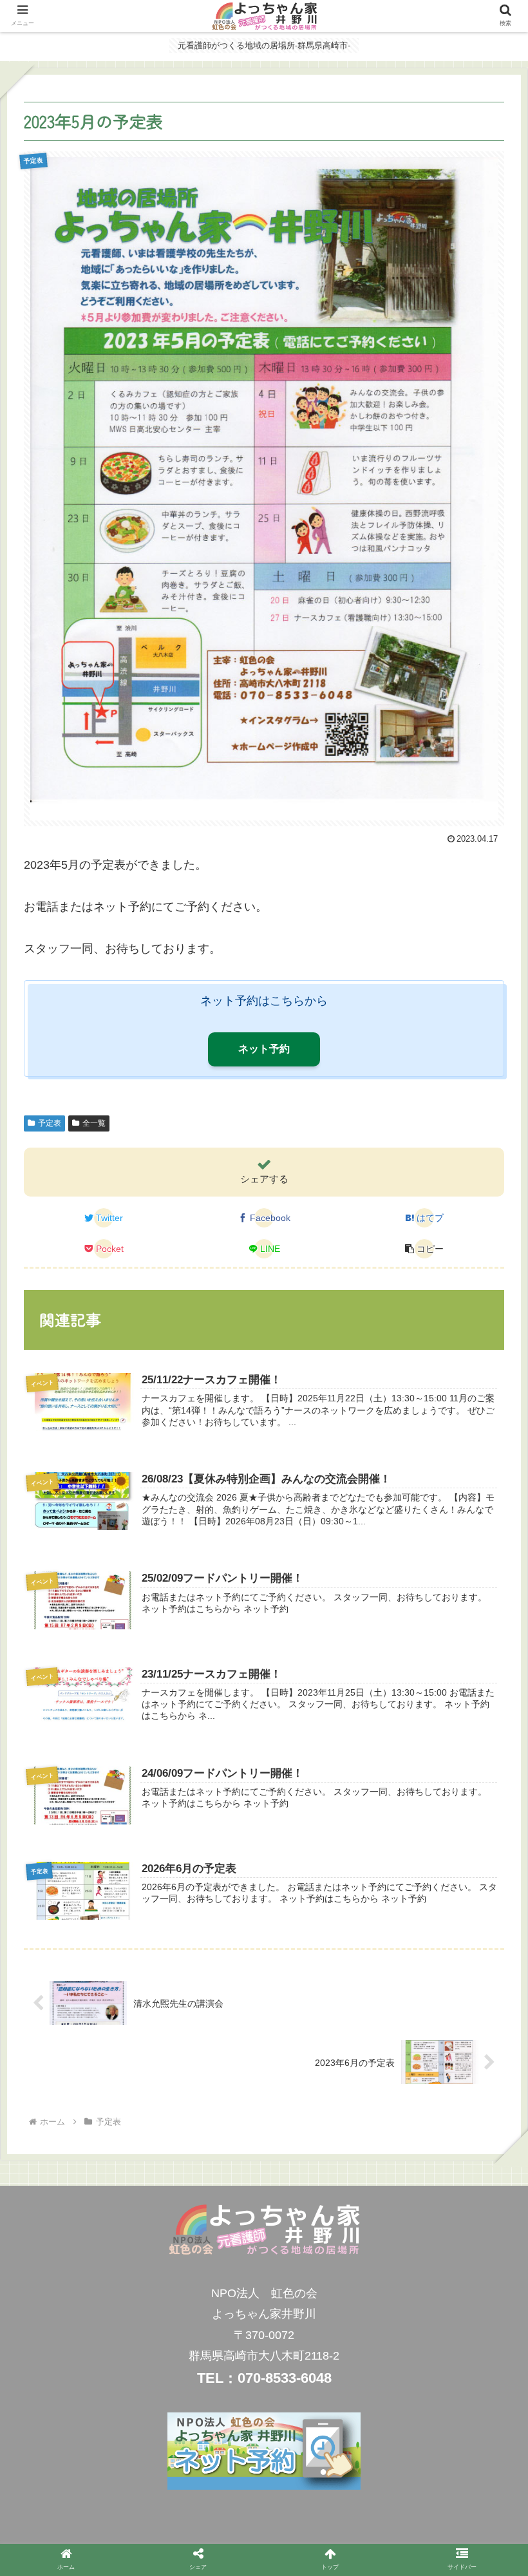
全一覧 (94, 1123)
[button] (488, 1656)
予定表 (50, 1123)
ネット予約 (264, 1049)
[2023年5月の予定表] (324, 2172)
